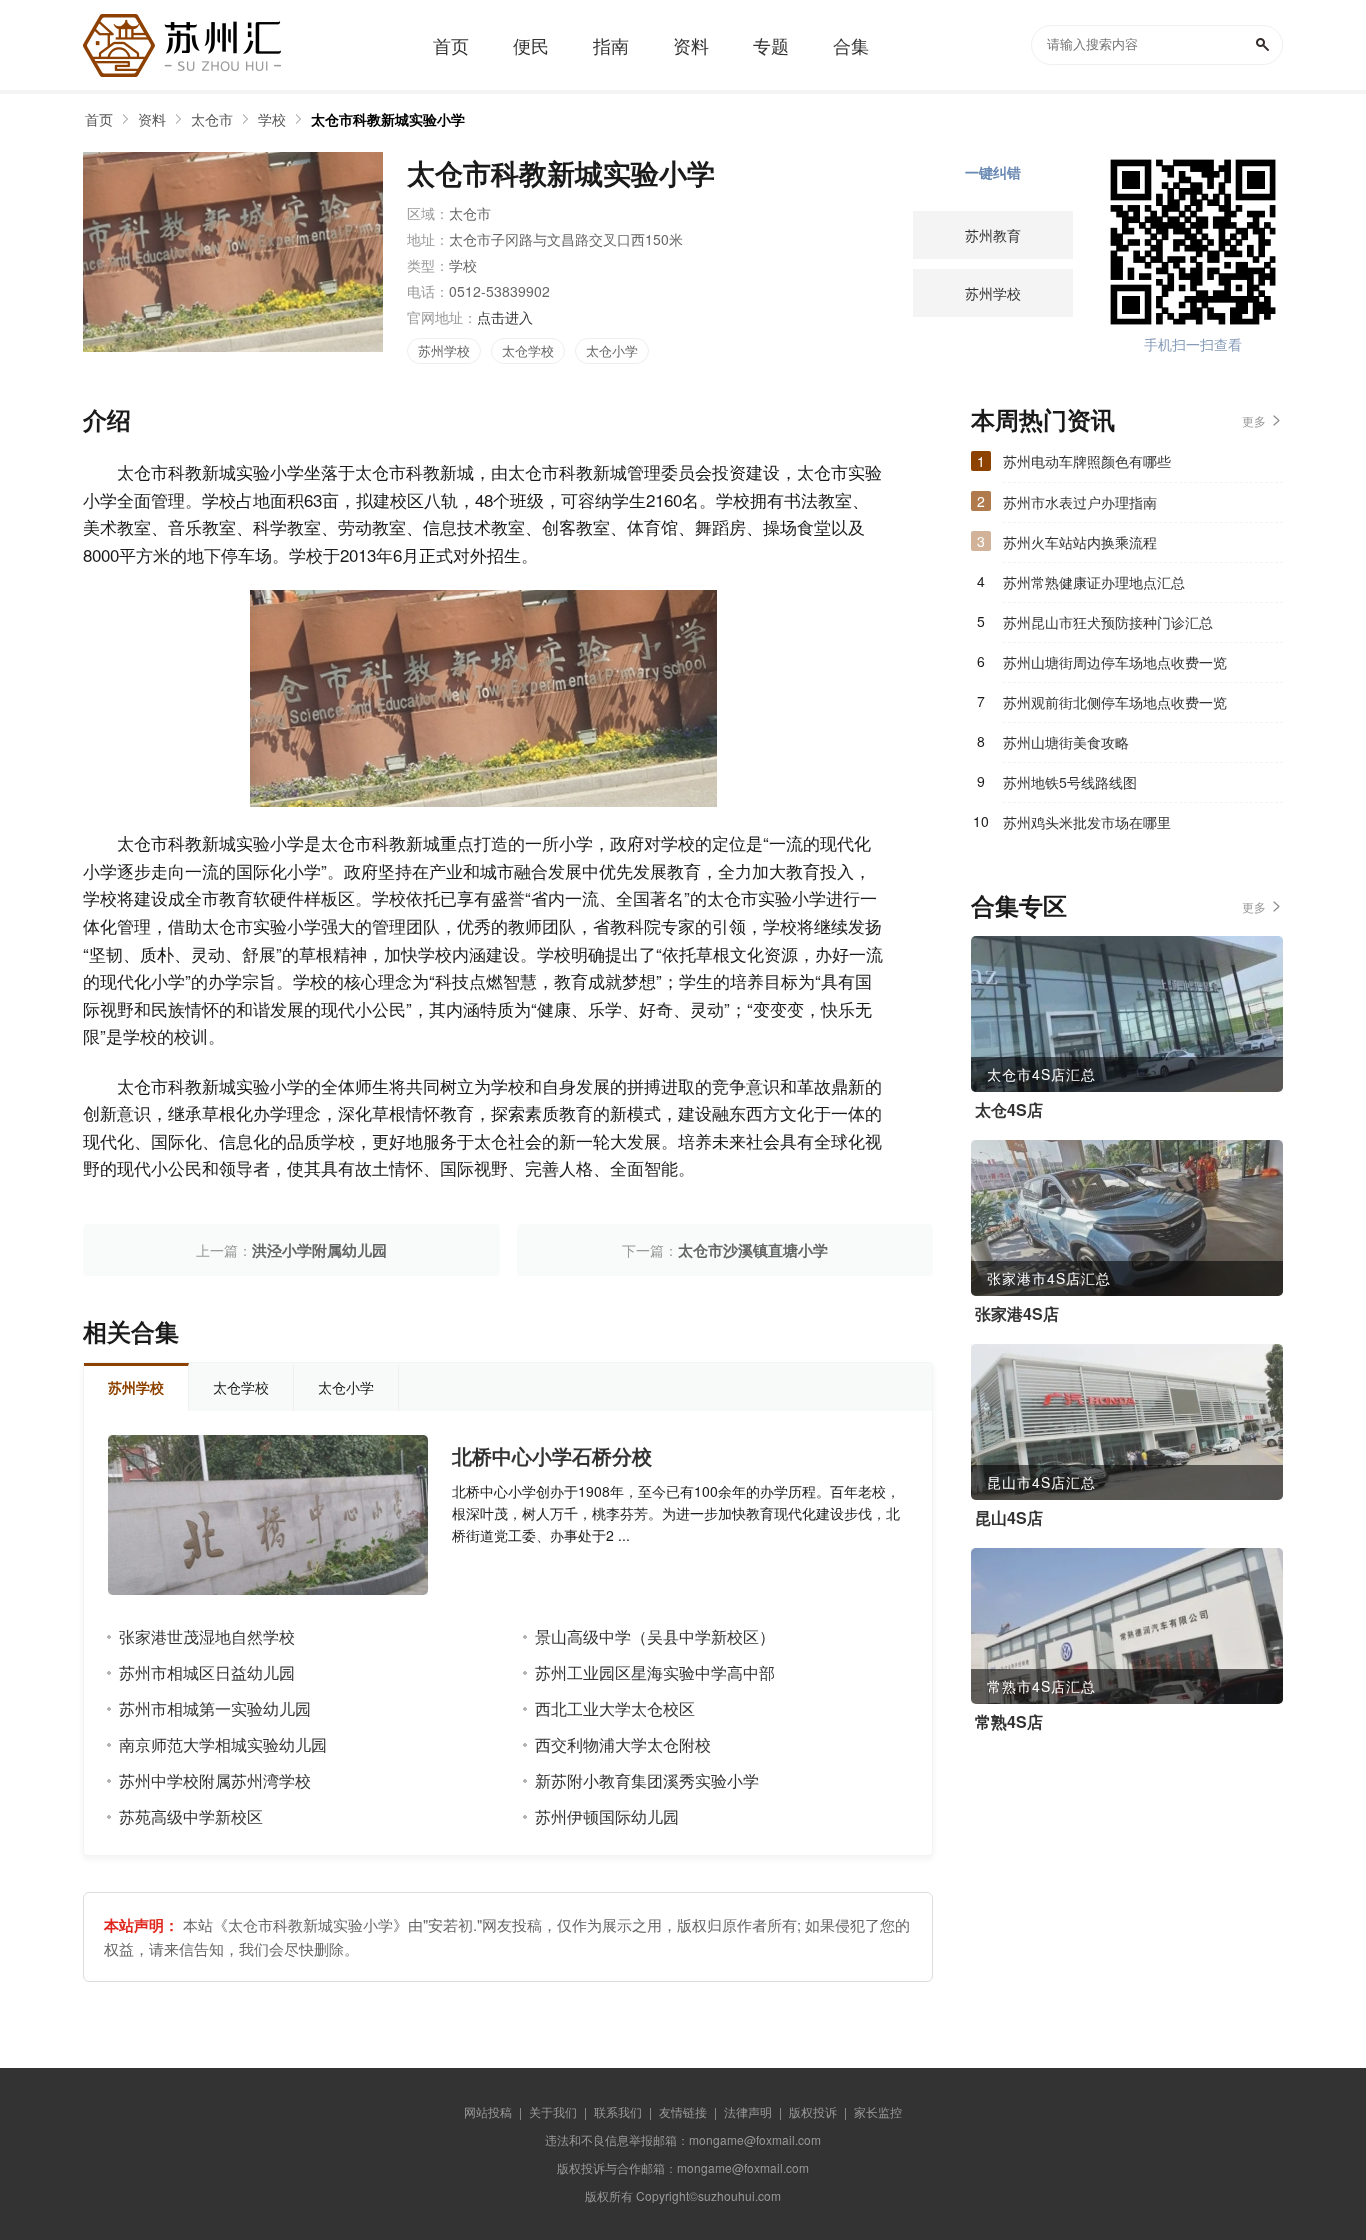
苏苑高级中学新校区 (191, 1816)
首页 (99, 119)
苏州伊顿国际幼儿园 (607, 1816)
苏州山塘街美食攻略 (1066, 742)
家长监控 (878, 2111)
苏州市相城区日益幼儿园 (207, 1672)
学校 (272, 119)
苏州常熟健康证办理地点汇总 (1094, 582)
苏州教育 (993, 235)
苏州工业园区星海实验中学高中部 (655, 1672)
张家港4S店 (1017, 1314)
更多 (1254, 420)
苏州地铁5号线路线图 (1070, 782)
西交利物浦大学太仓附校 (623, 1744)
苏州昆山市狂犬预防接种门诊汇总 (1108, 622)
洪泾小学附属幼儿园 (319, 1250)
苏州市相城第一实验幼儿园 (215, 1708)
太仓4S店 (1009, 1110)
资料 (152, 119)
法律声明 (748, 2111)
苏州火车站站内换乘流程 (1080, 542)
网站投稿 (488, 2111)
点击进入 (505, 317)
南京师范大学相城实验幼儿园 (223, 1744)
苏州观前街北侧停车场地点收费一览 (1115, 702)
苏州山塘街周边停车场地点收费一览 (1115, 662)
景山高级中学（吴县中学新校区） (655, 1636)
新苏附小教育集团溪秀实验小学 (647, 1780)
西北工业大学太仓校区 (615, 1708)
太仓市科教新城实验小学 (388, 119)
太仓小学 (612, 350)
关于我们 (553, 2111)
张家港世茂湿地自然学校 (207, 1636)
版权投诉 (813, 2111)
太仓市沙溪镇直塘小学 (753, 1250)
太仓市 (212, 119)
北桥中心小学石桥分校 (552, 1456)
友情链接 (683, 2111)
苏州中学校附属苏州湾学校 (215, 1780)
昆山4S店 (1009, 1518)
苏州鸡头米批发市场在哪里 (1087, 822)
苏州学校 (444, 350)
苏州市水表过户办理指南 (1080, 502)
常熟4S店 (1009, 1722)
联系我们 (618, 2111)
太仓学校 (528, 350)
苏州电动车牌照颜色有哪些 (1087, 461)
